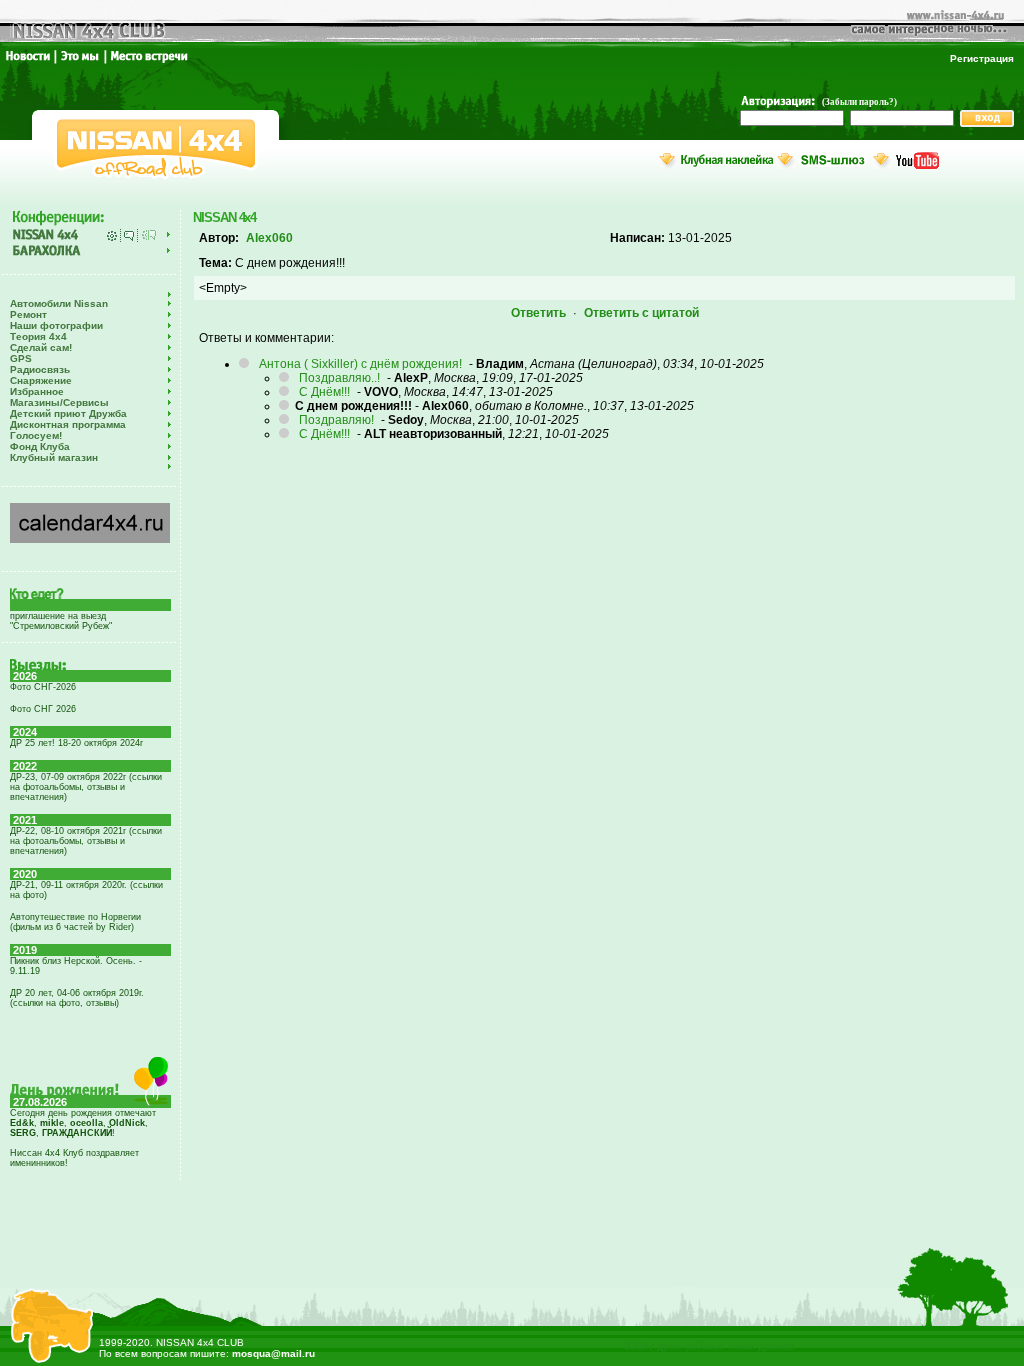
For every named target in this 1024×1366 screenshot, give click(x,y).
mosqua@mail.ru (273, 1353)
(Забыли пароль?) (859, 102)
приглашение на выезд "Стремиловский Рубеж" (61, 621)
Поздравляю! (336, 420)
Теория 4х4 (38, 336)
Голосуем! (36, 435)
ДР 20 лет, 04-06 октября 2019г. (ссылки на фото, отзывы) (77, 998)
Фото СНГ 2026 (43, 709)
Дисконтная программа (68, 424)
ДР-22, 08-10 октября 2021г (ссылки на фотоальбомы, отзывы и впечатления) (86, 841)
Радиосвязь (40, 369)
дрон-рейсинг (691, 1346)
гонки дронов (761, 1346)
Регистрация (982, 58)
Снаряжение (41, 380)
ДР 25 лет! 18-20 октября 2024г (76, 743)
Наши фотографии (56, 325)
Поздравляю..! (339, 378)
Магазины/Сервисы (59, 402)
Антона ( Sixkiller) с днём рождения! (360, 364)
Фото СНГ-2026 (43, 687)
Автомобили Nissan (59, 303)
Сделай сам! (41, 347)
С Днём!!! (324, 392)
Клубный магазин (54, 457)
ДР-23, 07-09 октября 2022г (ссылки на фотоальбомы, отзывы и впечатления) (86, 787)
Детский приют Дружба (68, 413)
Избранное (37, 391)
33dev (639, 1346)
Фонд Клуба (40, 446)
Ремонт (28, 314)
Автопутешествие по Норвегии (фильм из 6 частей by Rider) (75, 922)
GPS (21, 358)
